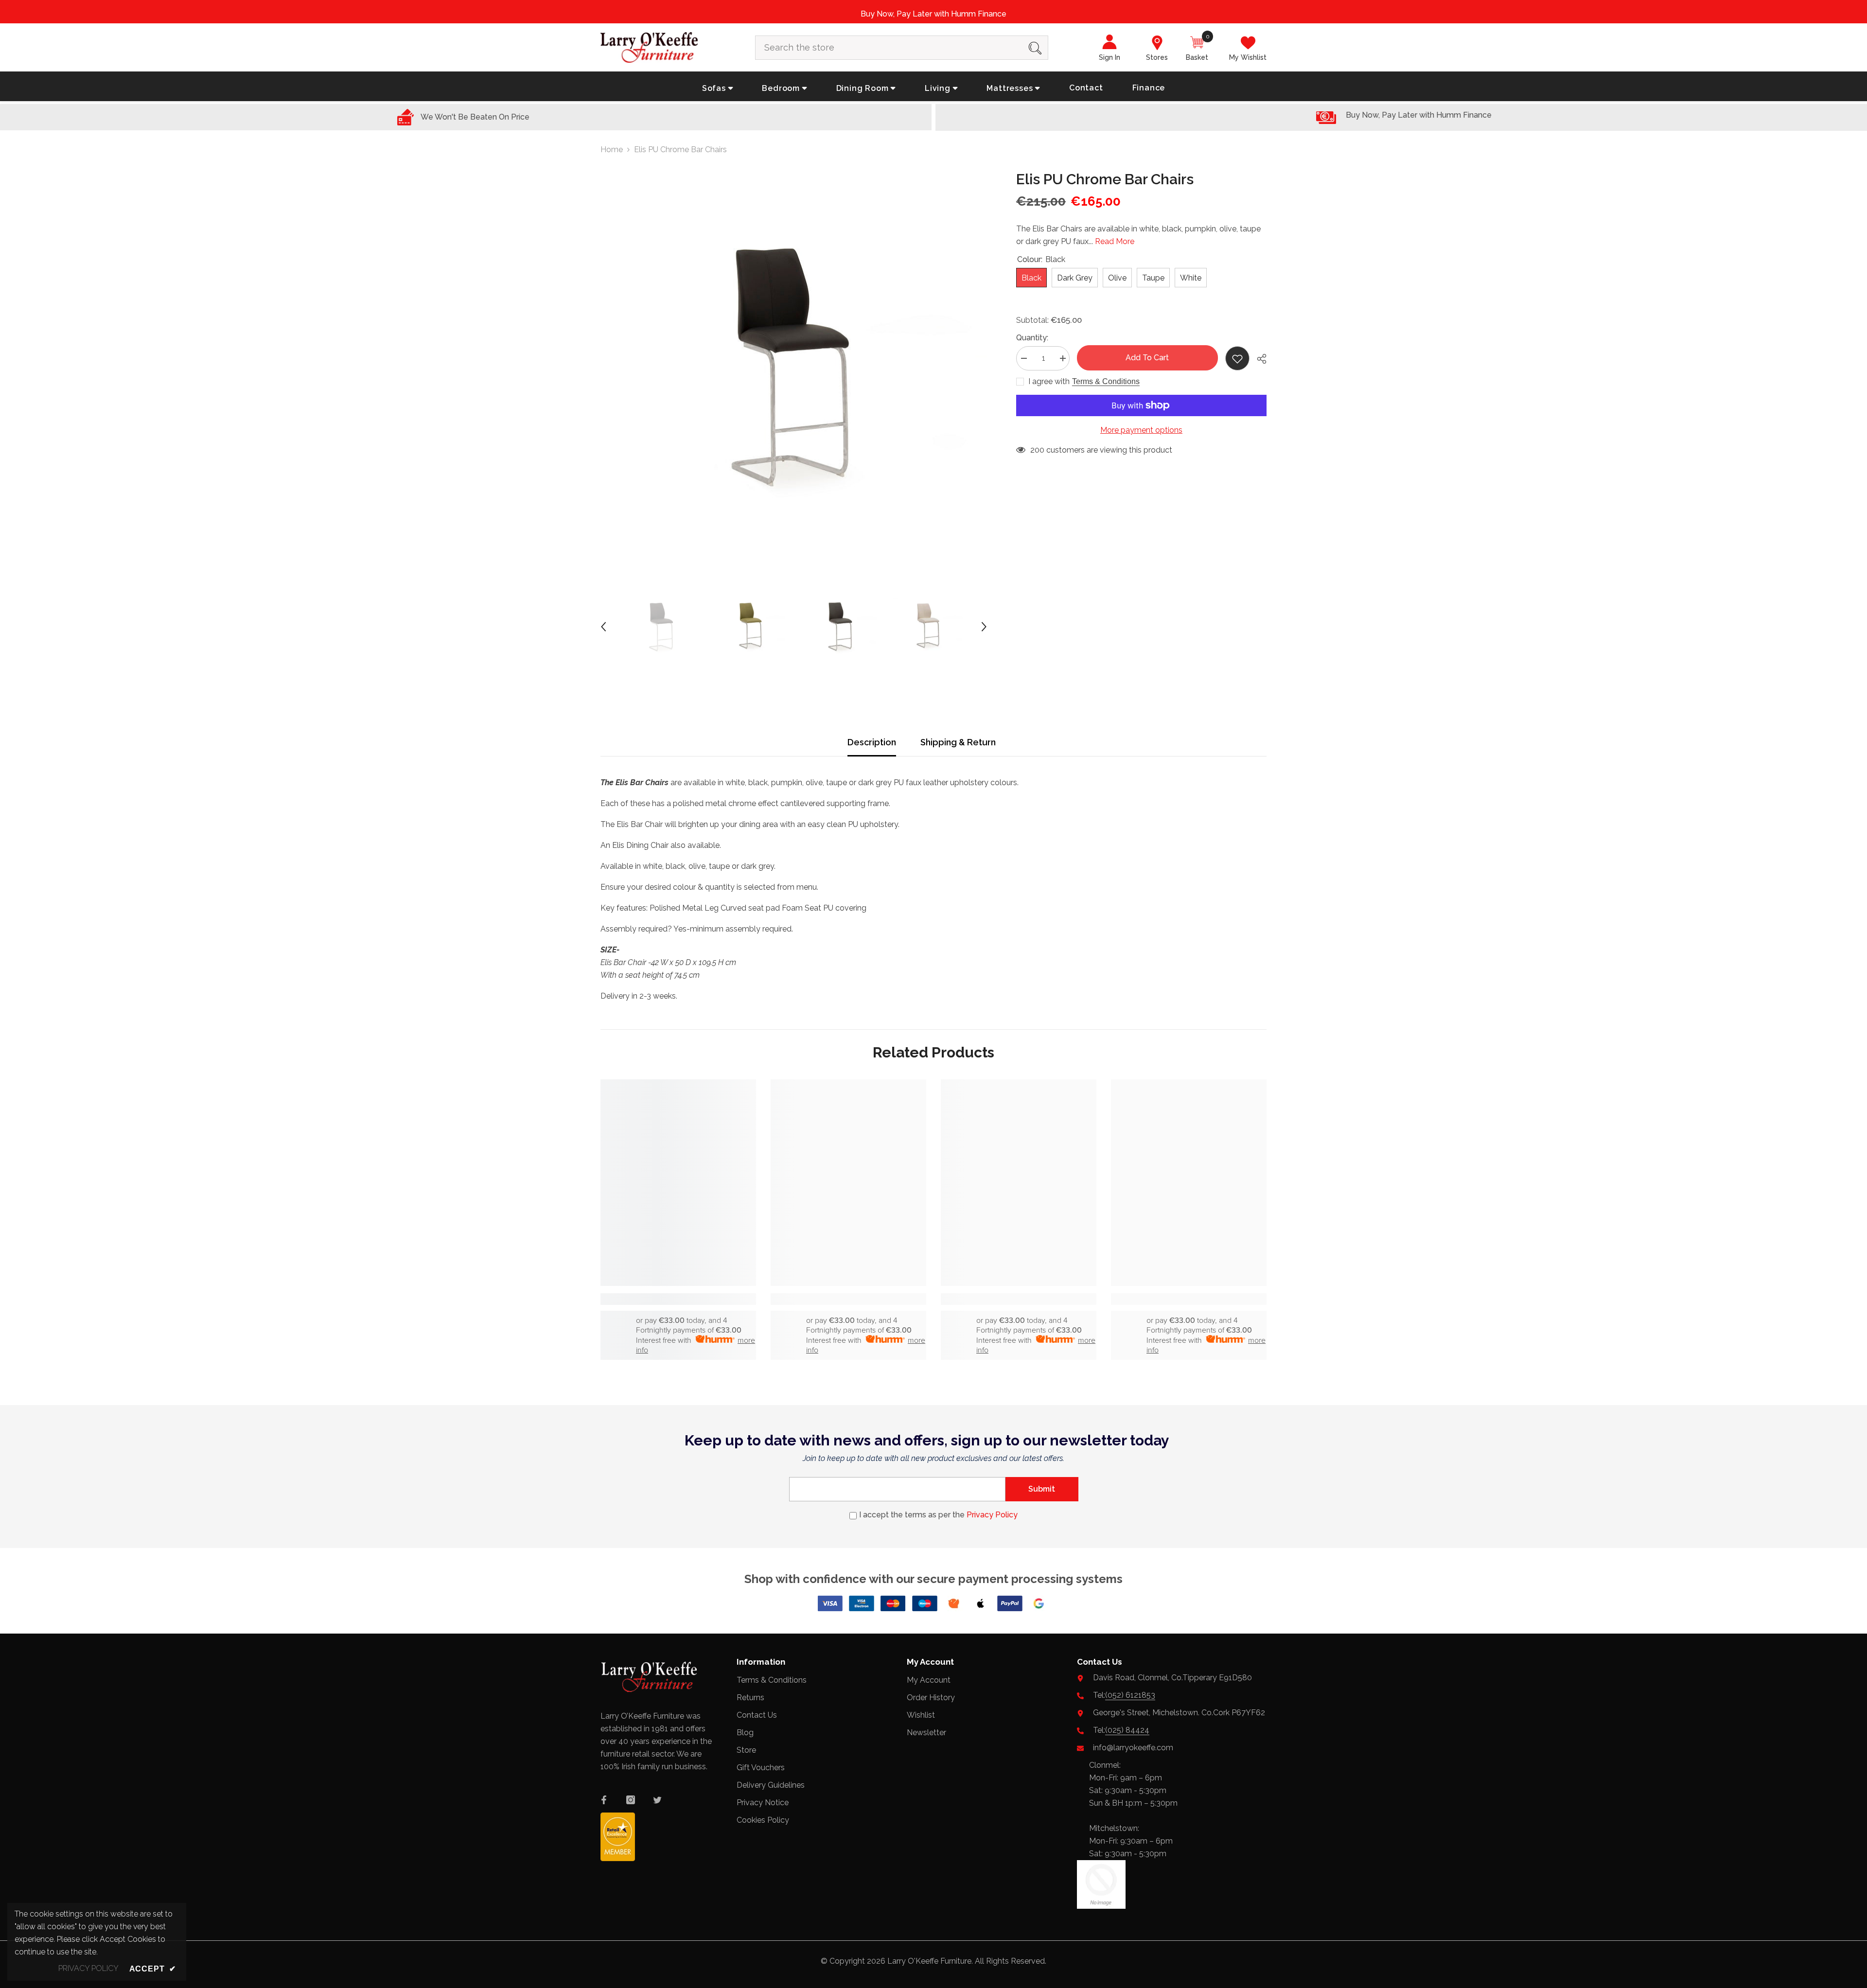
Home (612, 150)
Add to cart (1147, 358)
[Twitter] (657, 1800)
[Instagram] (631, 1800)
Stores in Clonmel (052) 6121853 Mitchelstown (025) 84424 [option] (934, 14)
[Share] (1258, 359)
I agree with (1049, 381)
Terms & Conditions (1106, 381)
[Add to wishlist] (1237, 358)
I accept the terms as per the (938, 1515)
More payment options (1141, 430)
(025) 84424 (1127, 1730)
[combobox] (889, 48)
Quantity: (1032, 338)
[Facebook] (604, 1800)
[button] (603, 627)
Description (872, 742)
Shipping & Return (958, 742)
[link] (678, 1299)
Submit (1042, 1489)
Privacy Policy (992, 1515)
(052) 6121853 (1130, 1695)
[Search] (902, 48)
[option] (794, 365)
